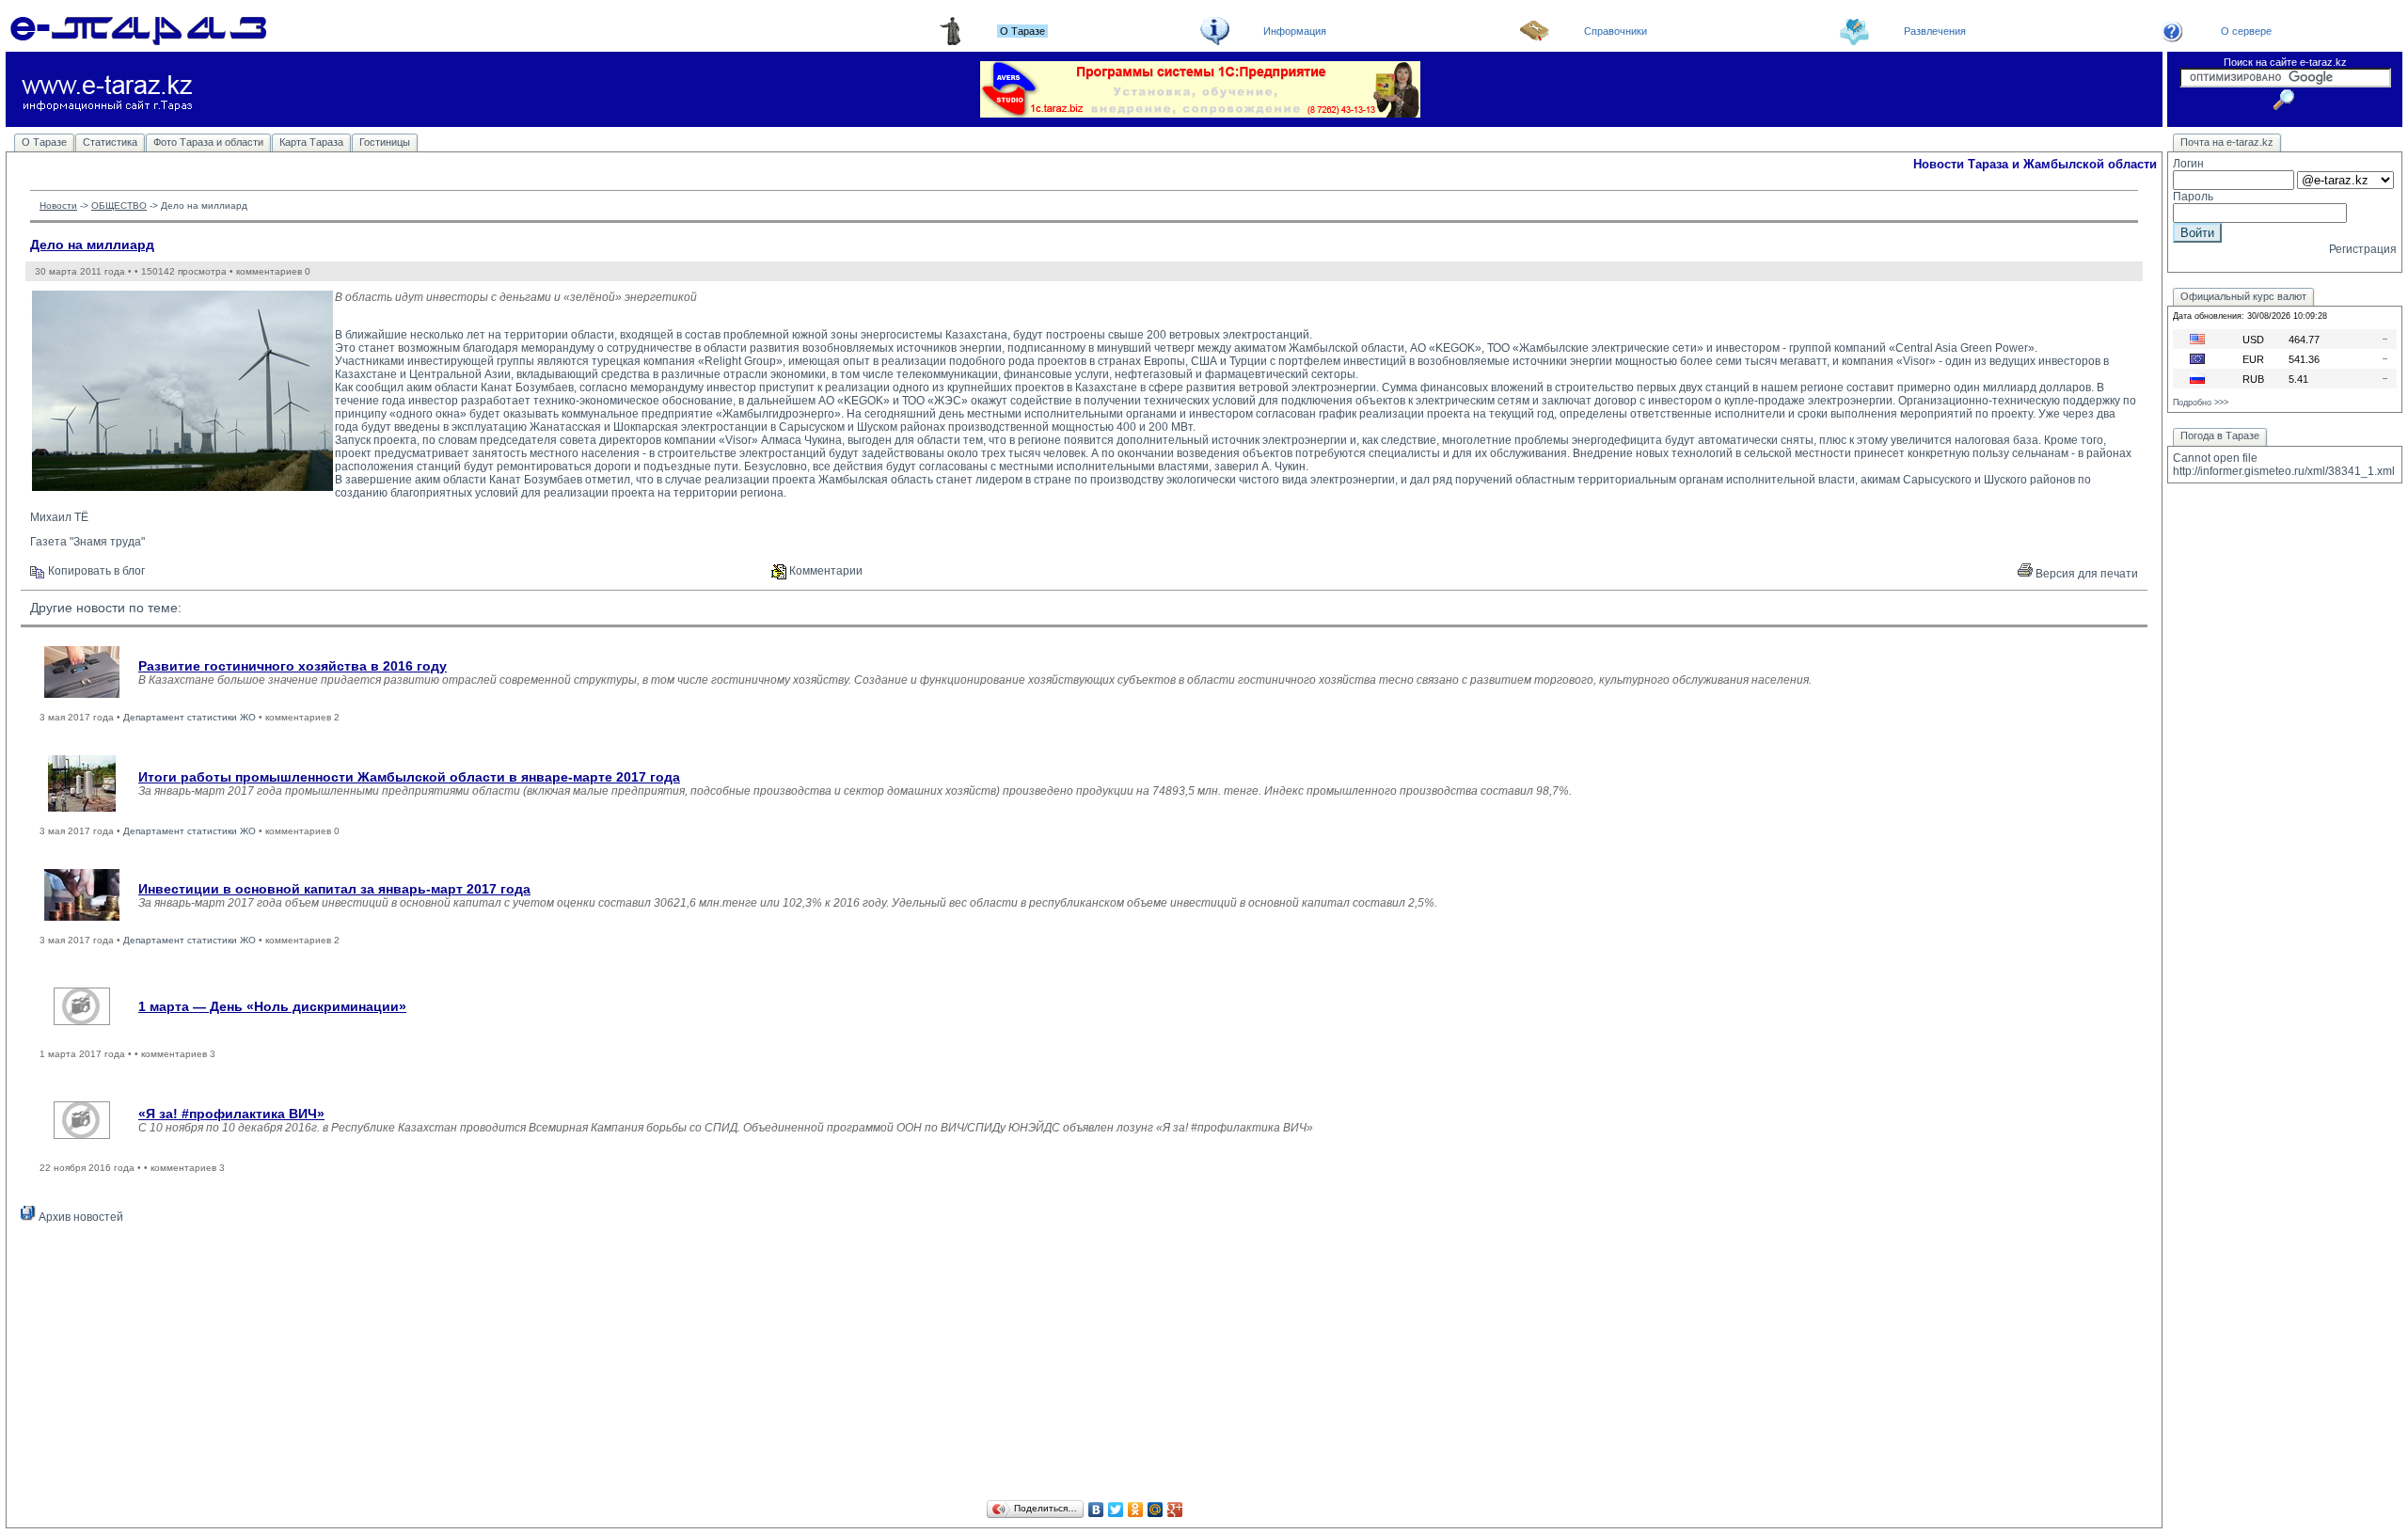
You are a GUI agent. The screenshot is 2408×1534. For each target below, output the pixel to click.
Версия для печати (2085, 574)
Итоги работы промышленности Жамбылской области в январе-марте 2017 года (409, 777)
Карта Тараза (311, 142)
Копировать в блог (95, 571)
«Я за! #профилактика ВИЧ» (231, 1114)
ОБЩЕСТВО (119, 206)
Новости (58, 206)
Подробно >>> (2201, 403)
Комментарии (824, 571)
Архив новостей (79, 1217)
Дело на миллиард (92, 245)
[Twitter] (1116, 1510)
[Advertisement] (1085, 1365)
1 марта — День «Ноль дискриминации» (272, 1006)
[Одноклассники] (1136, 1510)
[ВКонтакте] (1096, 1510)
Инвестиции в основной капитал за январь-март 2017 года (334, 889)
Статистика (110, 142)
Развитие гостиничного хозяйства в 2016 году (293, 666)
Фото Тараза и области (208, 142)
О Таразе (44, 142)
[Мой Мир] (1156, 1510)
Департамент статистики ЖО (190, 717)
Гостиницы (385, 142)
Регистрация (2363, 249)
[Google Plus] (1175, 1510)
